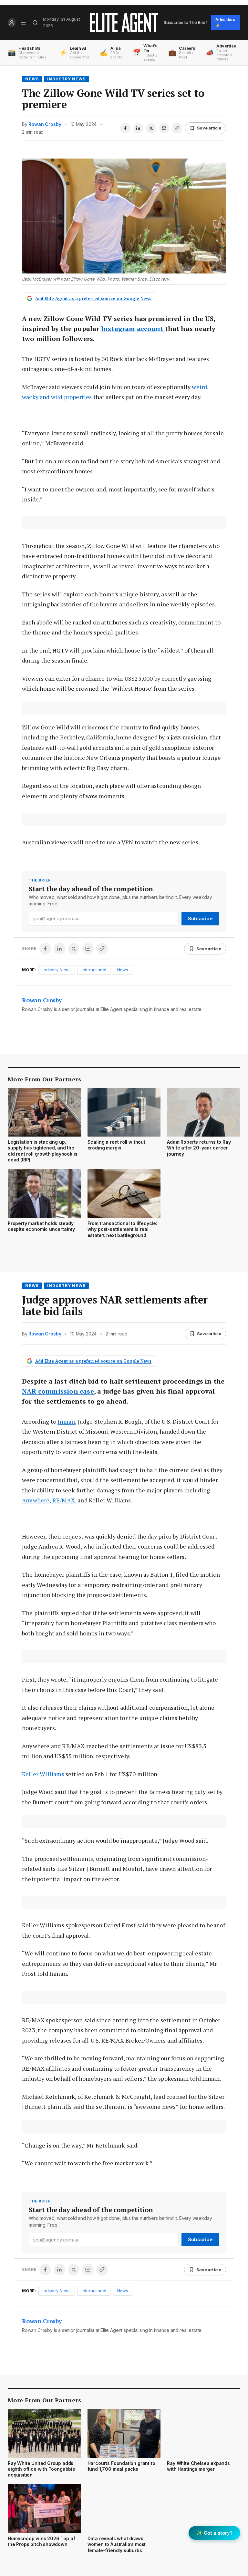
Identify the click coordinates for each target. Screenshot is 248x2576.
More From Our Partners (44, 1079)
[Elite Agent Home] (124, 23)
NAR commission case (58, 1391)
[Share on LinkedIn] (138, 128)
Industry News (66, 79)
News (32, 79)
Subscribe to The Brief (185, 22)
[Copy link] (177, 128)
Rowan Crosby (45, 124)
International (94, 970)
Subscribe (200, 918)
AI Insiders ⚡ (225, 22)
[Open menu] (23, 23)
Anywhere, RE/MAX (48, 1500)
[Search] (35, 23)
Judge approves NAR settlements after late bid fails (115, 1305)
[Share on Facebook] (125, 128)
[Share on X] (151, 128)
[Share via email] (164, 128)
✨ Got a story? (214, 2533)
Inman (66, 1421)
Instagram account (133, 329)
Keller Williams (43, 1774)
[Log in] (12, 23)
